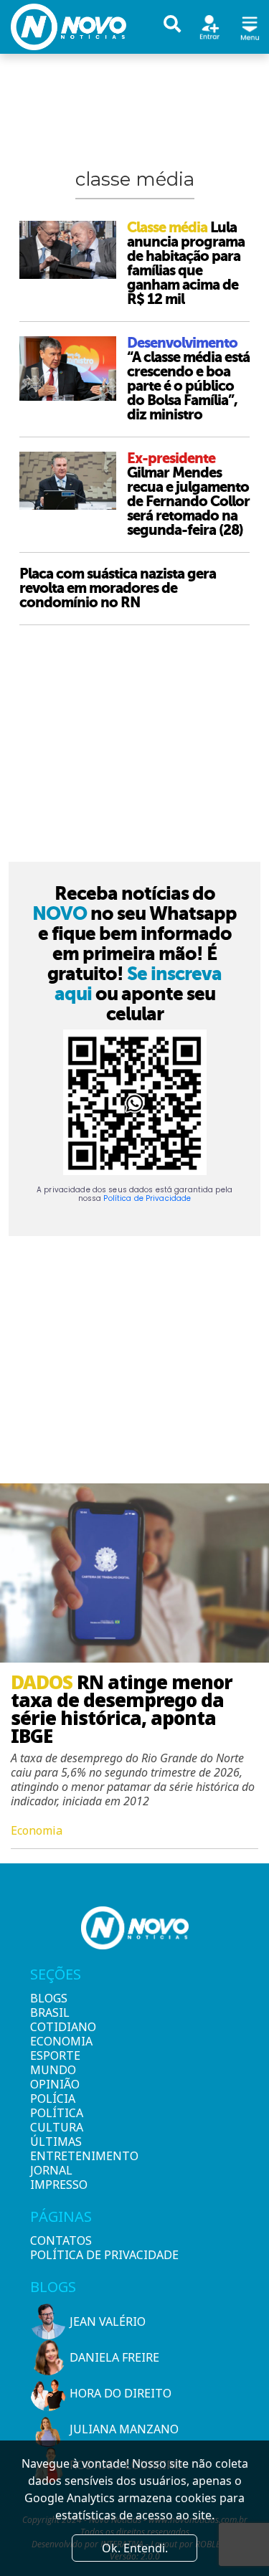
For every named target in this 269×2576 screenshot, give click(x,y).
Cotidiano (55, 2027)
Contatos (61, 2240)
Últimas (55, 2142)
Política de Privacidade (147, 1198)
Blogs (49, 1998)
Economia (55, 2041)
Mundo (53, 2070)
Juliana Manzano (124, 2429)
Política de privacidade (104, 2255)
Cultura (55, 2127)
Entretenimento (55, 2156)
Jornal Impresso (55, 2177)
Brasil (50, 2012)
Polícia (53, 2099)
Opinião (55, 2084)
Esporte (55, 2055)
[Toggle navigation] (250, 26)
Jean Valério (108, 2321)
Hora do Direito (121, 2393)
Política (55, 2113)
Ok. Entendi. (135, 2548)
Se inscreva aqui (138, 984)
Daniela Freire (114, 2357)
